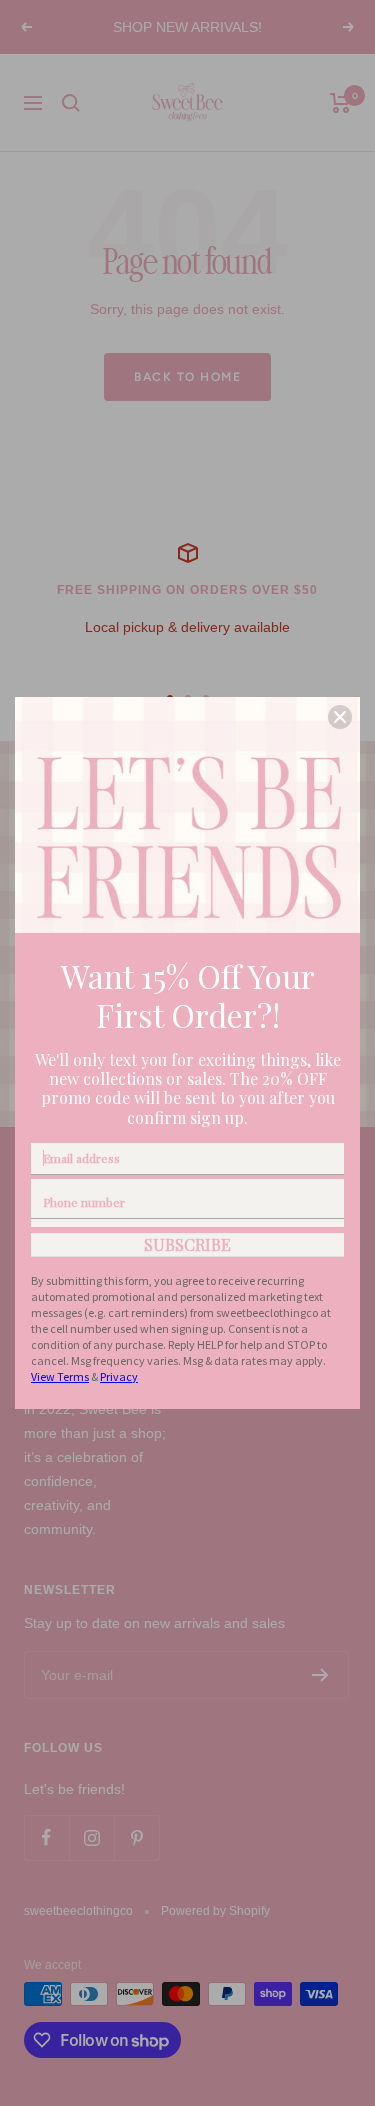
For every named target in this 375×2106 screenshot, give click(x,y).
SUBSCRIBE (187, 1244)
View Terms (60, 1376)
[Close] (340, 717)
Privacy (119, 1376)
